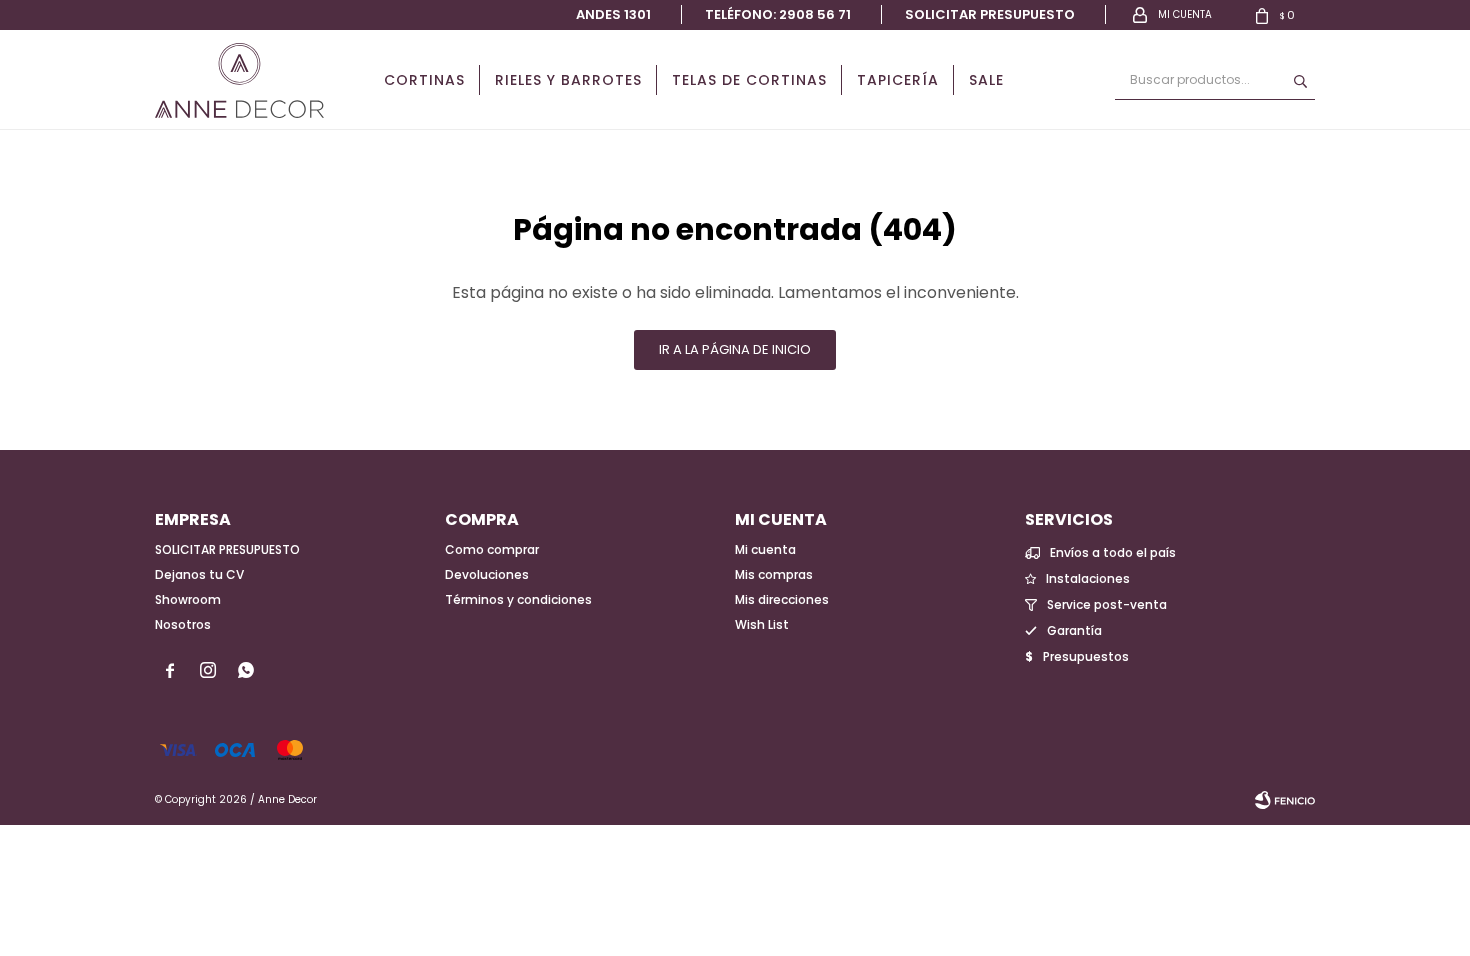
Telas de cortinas (749, 80)
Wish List (762, 624)
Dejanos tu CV (199, 574)
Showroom (188, 599)
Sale (986, 80)
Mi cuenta (765, 549)
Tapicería (898, 80)
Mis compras (774, 574)
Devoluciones (487, 574)
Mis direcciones (782, 599)
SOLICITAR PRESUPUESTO (227, 549)
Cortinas (424, 80)
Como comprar (492, 549)
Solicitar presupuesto (990, 14)
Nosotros (183, 624)
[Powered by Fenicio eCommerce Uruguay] (1285, 800)
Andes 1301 (613, 14)
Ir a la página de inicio (735, 349)
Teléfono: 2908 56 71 (778, 14)
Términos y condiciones (518, 599)
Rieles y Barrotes (568, 80)
